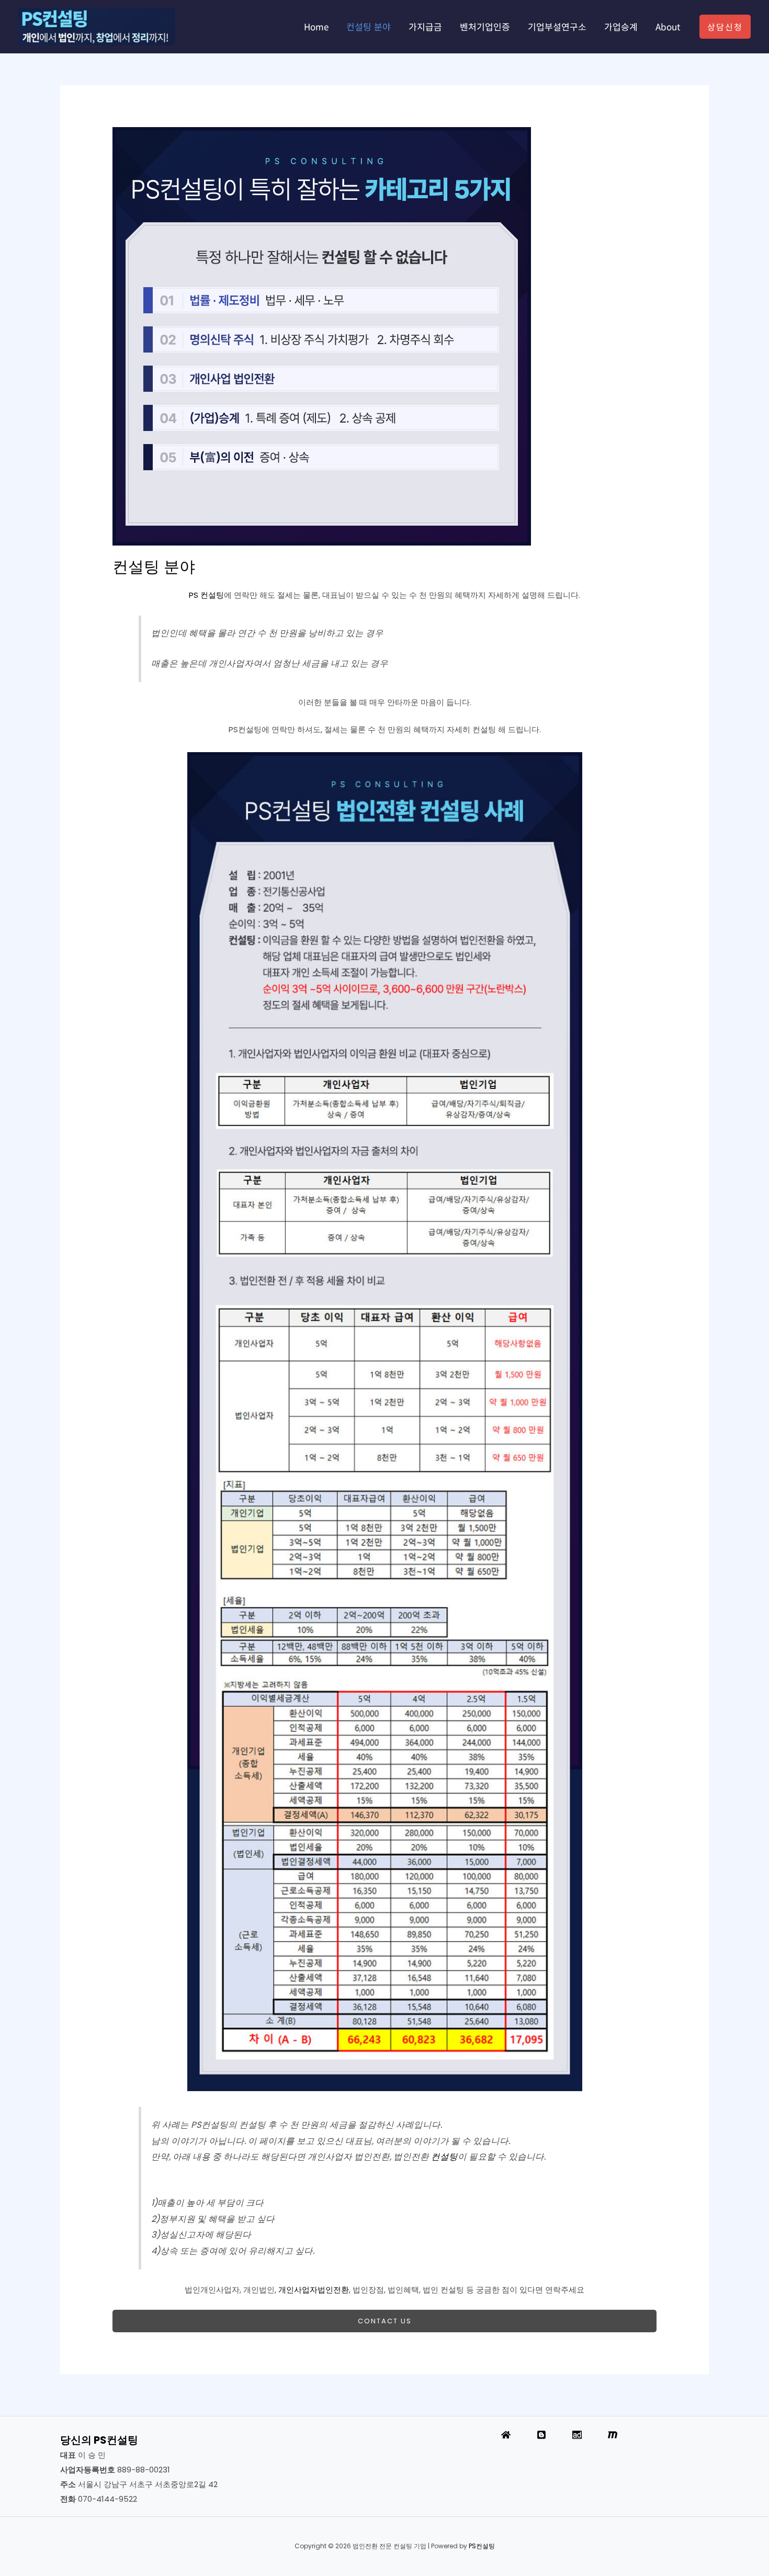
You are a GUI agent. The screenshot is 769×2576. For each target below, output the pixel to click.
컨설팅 (444, 2157)
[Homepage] (506, 2435)
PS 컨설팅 (206, 595)
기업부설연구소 (557, 26)
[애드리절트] (577, 2435)
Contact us (385, 2321)
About (668, 26)
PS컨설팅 (482, 2546)
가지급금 (425, 26)
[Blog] (541, 2435)
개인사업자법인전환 (314, 2290)
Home (316, 26)
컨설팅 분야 (369, 26)
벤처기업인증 (485, 26)
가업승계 (621, 26)
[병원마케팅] (613, 2435)
